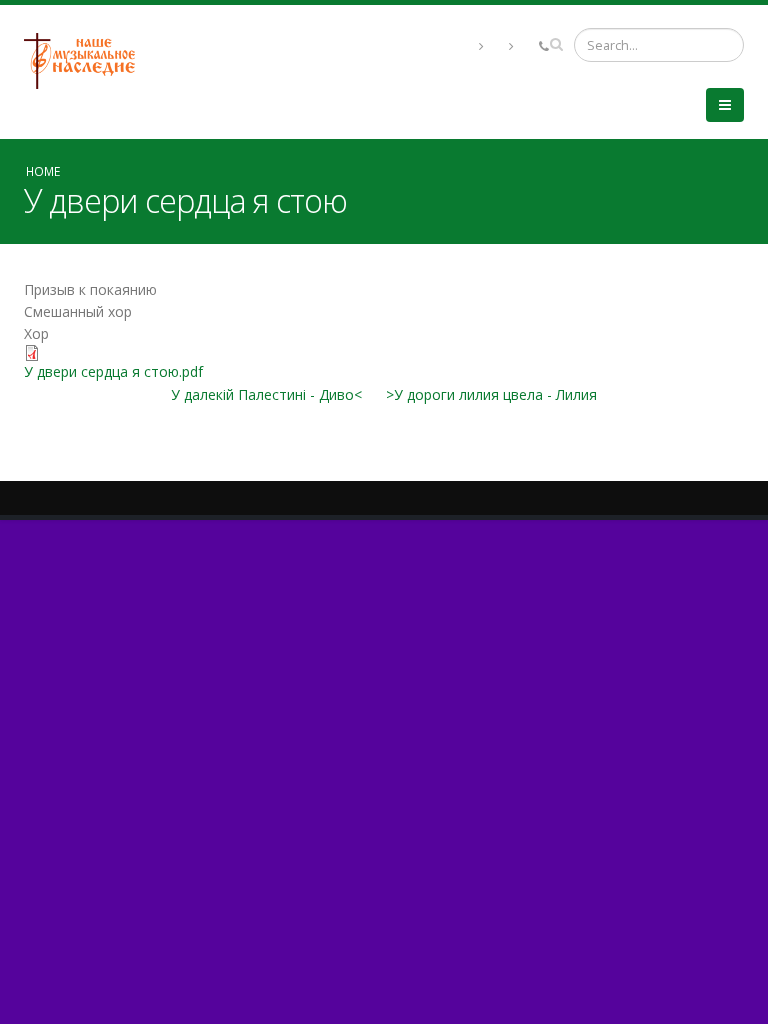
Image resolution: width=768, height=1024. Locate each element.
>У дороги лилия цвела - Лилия (491, 394)
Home (43, 171)
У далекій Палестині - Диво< (266, 394)
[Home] (87, 59)
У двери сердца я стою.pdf (113, 371)
